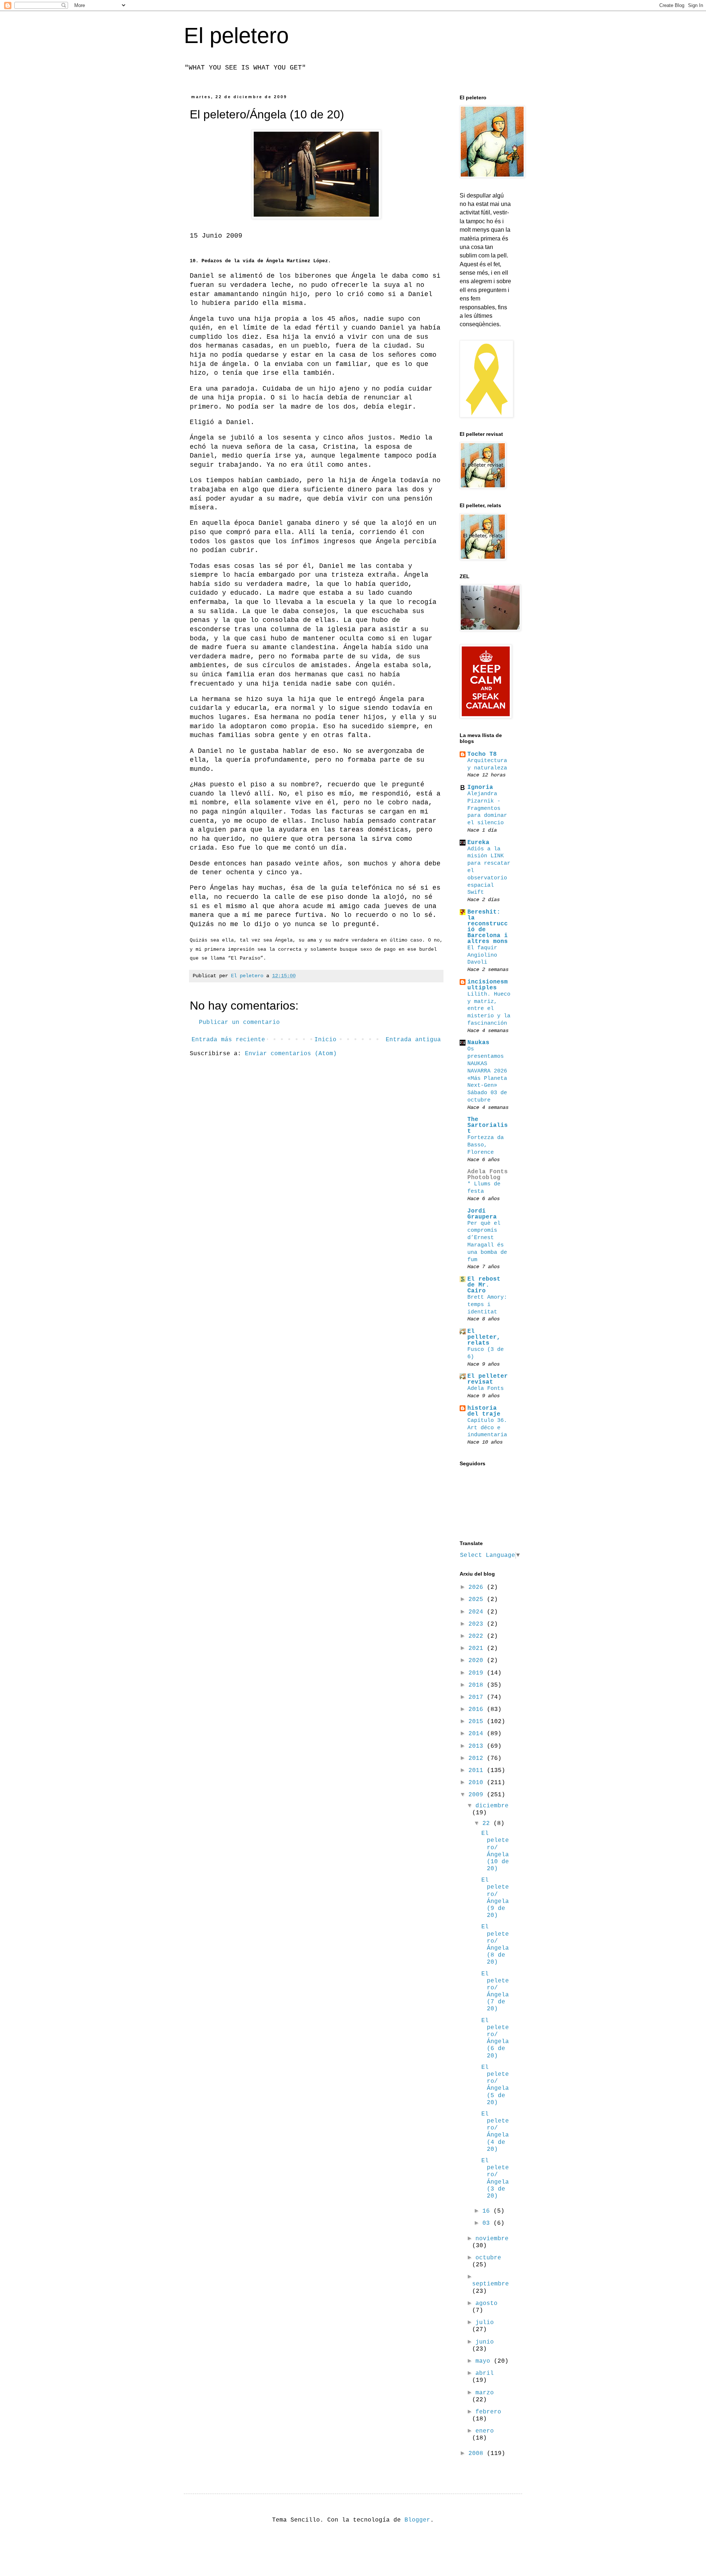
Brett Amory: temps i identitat (487, 1305)
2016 (478, 1709)
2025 (478, 1600)
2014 (478, 1734)
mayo (485, 2361)
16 (488, 2211)
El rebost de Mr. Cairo (484, 1285)
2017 (478, 1697)
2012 (478, 1758)
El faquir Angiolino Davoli (482, 955)
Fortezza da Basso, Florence (486, 1145)
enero (485, 2431)
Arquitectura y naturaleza (487, 764)
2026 (478, 1587)
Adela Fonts (486, 1388)
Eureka (478, 843)
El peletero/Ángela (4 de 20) (495, 2132)
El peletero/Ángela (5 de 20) (495, 2085)
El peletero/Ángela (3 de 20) (495, 2178)
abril (485, 2373)
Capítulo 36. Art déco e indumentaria (487, 1428)
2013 (478, 1746)
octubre (488, 2258)
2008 (478, 2454)
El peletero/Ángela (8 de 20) (495, 1945)
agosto (486, 2303)
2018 (478, 1685)
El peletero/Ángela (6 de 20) (495, 2038)
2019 (478, 1673)
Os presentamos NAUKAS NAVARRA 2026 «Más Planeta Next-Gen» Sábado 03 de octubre (487, 1074)
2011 (478, 1771)
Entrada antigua (413, 1040)
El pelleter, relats (484, 1337)
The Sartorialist (488, 1125)
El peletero (236, 35)
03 (488, 2223)
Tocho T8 (482, 754)
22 (488, 1824)
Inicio (325, 1040)
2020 (478, 1661)
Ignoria (480, 787)
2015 (478, 1722)
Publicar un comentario (239, 1022)
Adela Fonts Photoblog (488, 1175)
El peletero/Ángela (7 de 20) (495, 1992)
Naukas (478, 1043)
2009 (478, 1795)
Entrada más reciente (228, 1040)
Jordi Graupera (482, 1214)
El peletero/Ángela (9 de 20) (495, 1898)
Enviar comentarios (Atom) (291, 1054)
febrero (488, 2412)
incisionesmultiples (488, 985)
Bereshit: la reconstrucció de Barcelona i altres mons (488, 927)
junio (485, 2342)
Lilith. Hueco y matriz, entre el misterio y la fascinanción (489, 1009)
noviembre (492, 2239)
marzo (485, 2393)
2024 (478, 1612)
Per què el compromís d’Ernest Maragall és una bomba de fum (487, 1241)
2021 (478, 1648)
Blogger (417, 2520)
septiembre (491, 2284)
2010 (478, 1783)
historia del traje (484, 1411)
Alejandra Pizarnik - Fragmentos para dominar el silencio (487, 808)
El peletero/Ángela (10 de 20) (495, 1851)
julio (485, 2323)
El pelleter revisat (488, 1379)
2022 (478, 1636)
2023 (478, 1624)
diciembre (492, 1806)
